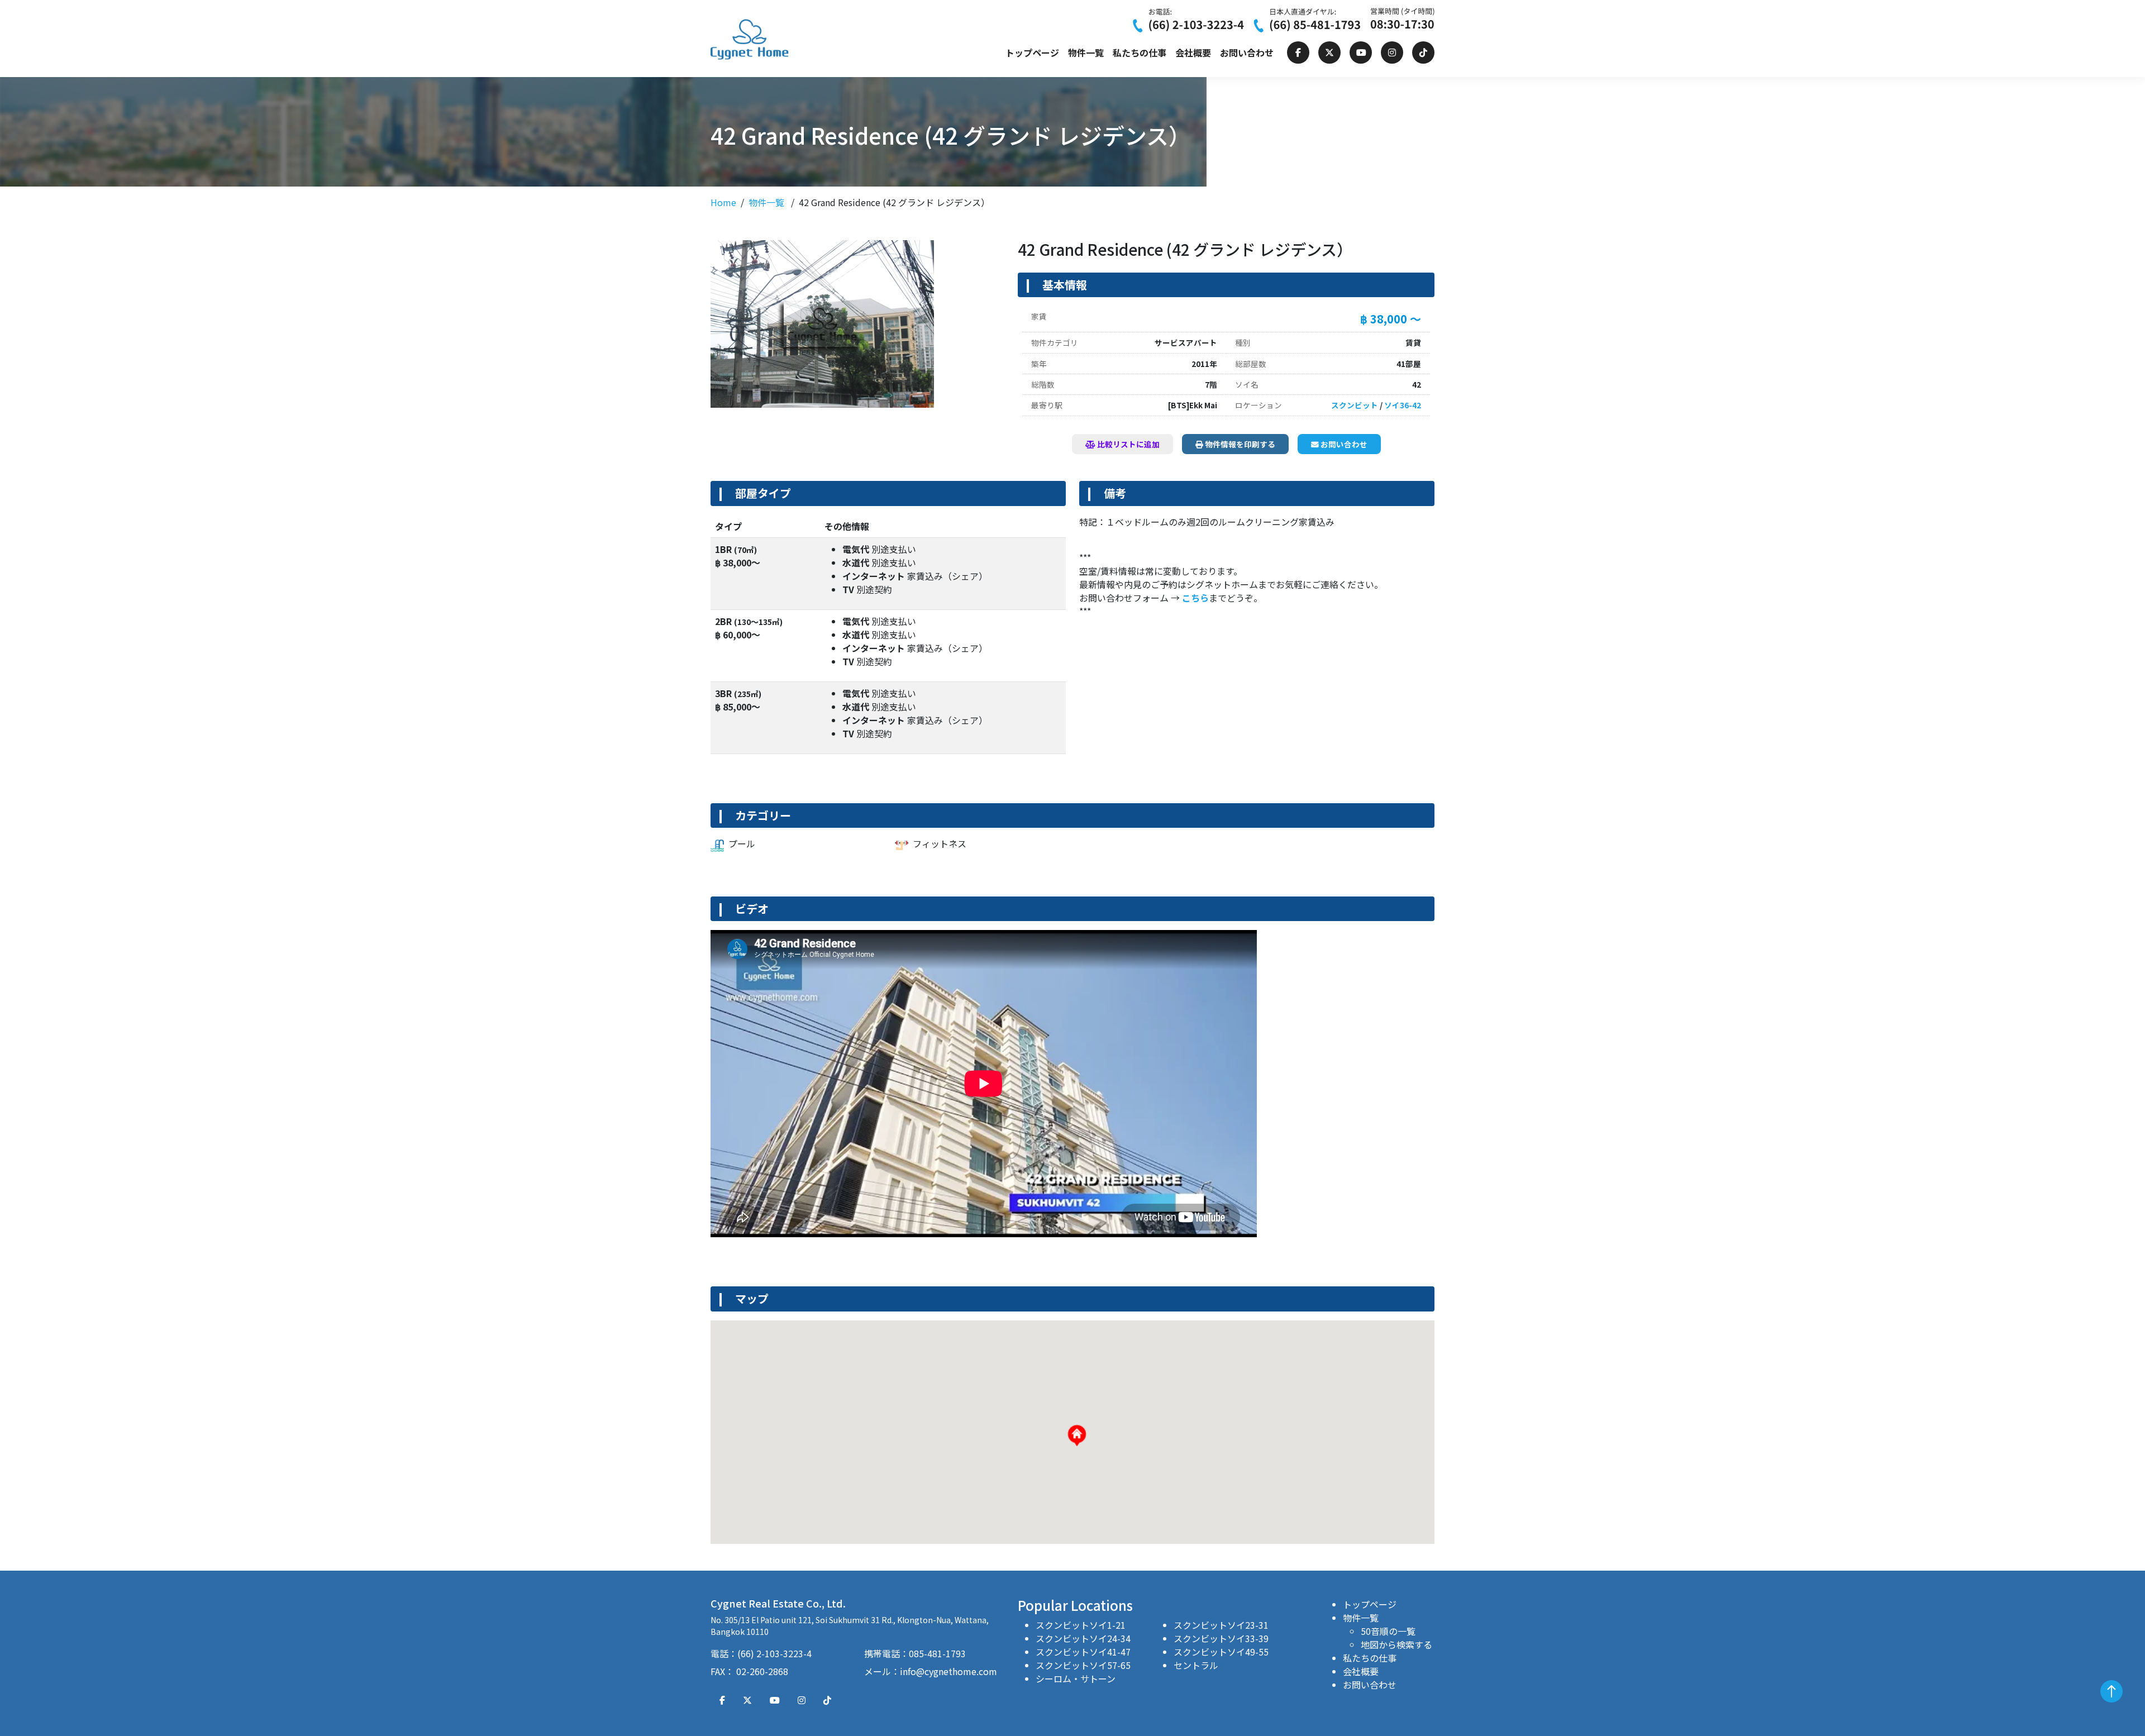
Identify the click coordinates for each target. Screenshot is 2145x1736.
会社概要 (1193, 53)
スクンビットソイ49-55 (1221, 1652)
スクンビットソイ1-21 (1081, 1625)
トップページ (1032, 53)
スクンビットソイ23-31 (1221, 1625)
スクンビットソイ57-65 (1083, 1665)
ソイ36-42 (1403, 405)
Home (723, 202)
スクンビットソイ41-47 (1083, 1652)
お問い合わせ (1247, 53)
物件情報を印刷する (1239, 444)
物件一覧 (1086, 53)
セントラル (1196, 1665)
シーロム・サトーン (1076, 1678)
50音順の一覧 (1388, 1631)
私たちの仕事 (1140, 53)
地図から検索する (1396, 1644)
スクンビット (1355, 405)
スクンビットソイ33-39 (1221, 1638)
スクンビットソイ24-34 (1083, 1638)
